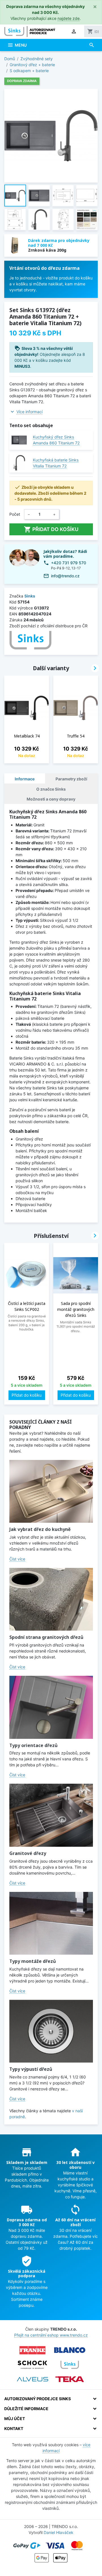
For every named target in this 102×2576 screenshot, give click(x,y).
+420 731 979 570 (69, 563)
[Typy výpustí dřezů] (51, 2031)
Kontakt (14, 2428)
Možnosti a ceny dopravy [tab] (51, 799)
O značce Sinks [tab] (51, 789)
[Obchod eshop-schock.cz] (33, 2365)
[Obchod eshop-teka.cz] (70, 2379)
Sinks (30, 596)
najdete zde (69, 18)
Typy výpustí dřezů (31, 2069)
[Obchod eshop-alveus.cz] (33, 2379)
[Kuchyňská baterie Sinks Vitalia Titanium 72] (19, 463)
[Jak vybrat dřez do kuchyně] (51, 1491)
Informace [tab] (25, 779)
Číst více (17, 1559)
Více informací (29, 412)
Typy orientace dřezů (33, 1745)
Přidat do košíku (51, 529)
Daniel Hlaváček (59, 2532)
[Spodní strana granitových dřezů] (51, 1599)
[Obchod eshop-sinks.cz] (70, 2365)
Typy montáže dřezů (33, 1961)
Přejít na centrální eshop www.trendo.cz (51, 2335)
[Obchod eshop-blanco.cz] (70, 2350)
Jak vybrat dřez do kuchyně (40, 1529)
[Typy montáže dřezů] (51, 1923)
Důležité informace (26, 2409)
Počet (15, 514)
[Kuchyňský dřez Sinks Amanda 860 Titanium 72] (19, 440)
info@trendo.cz (65, 576)
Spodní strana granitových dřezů (46, 1637)
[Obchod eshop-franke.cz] (33, 2350)
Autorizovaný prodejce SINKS (38, 2399)
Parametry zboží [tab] (71, 779)
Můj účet (15, 2419)
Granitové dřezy (28, 1853)
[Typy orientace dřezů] (51, 1707)
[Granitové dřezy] (51, 1815)
